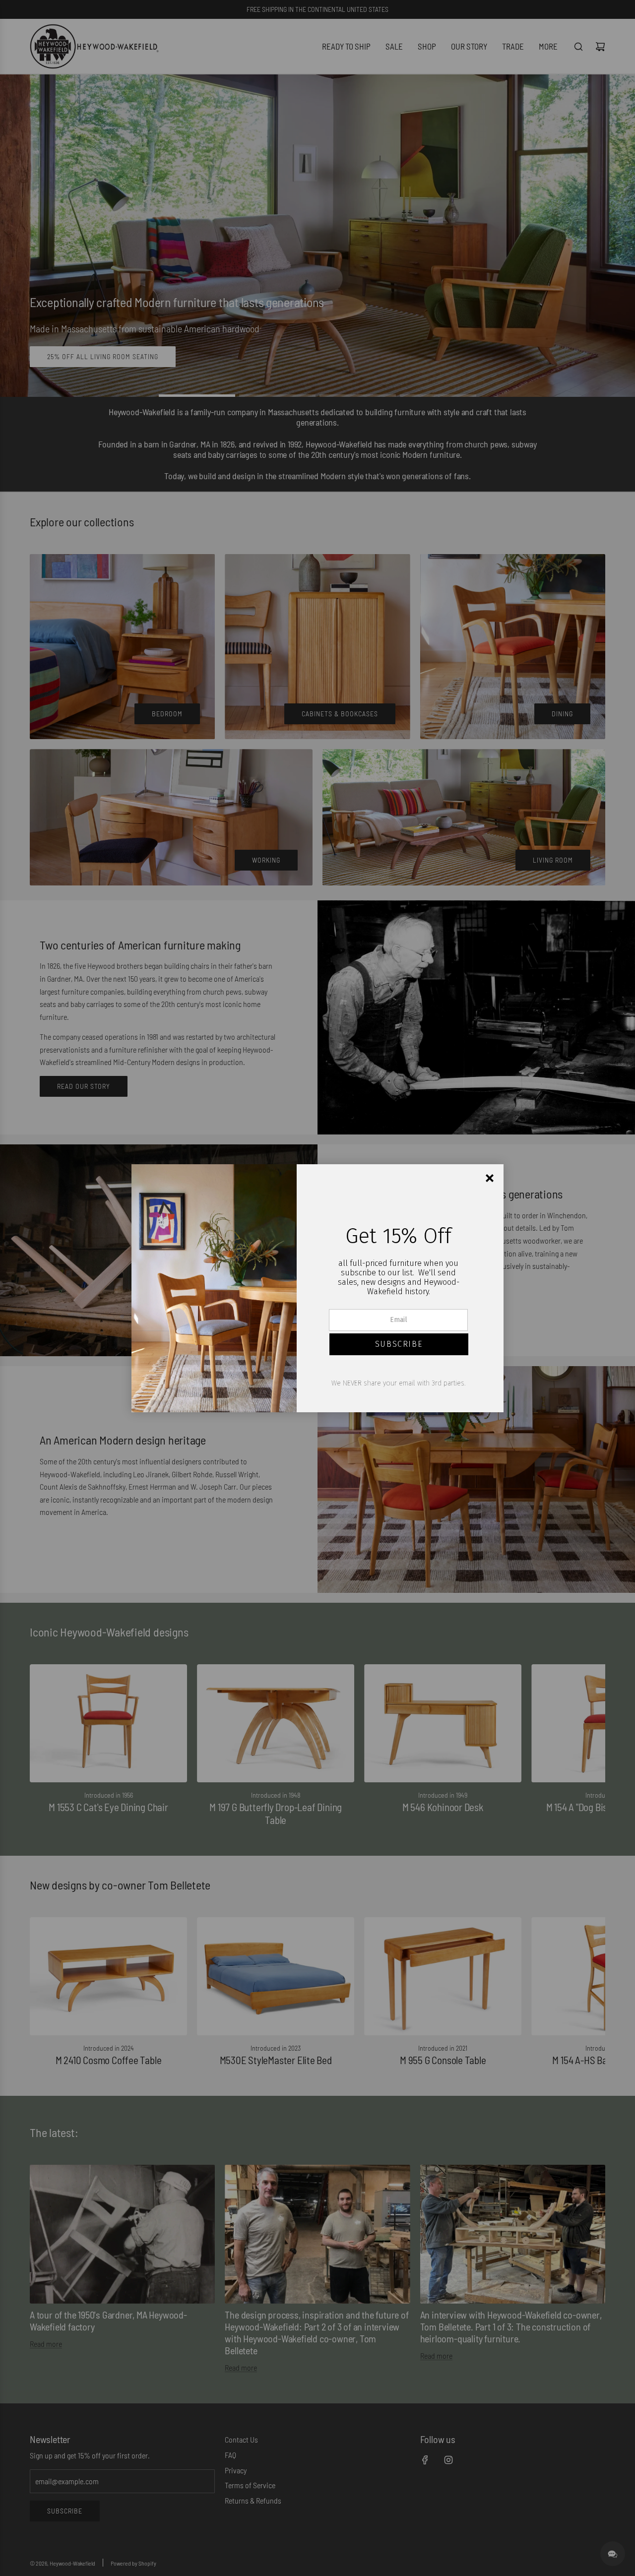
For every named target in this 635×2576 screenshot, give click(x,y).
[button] (399, 1344)
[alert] (317, 1288)
